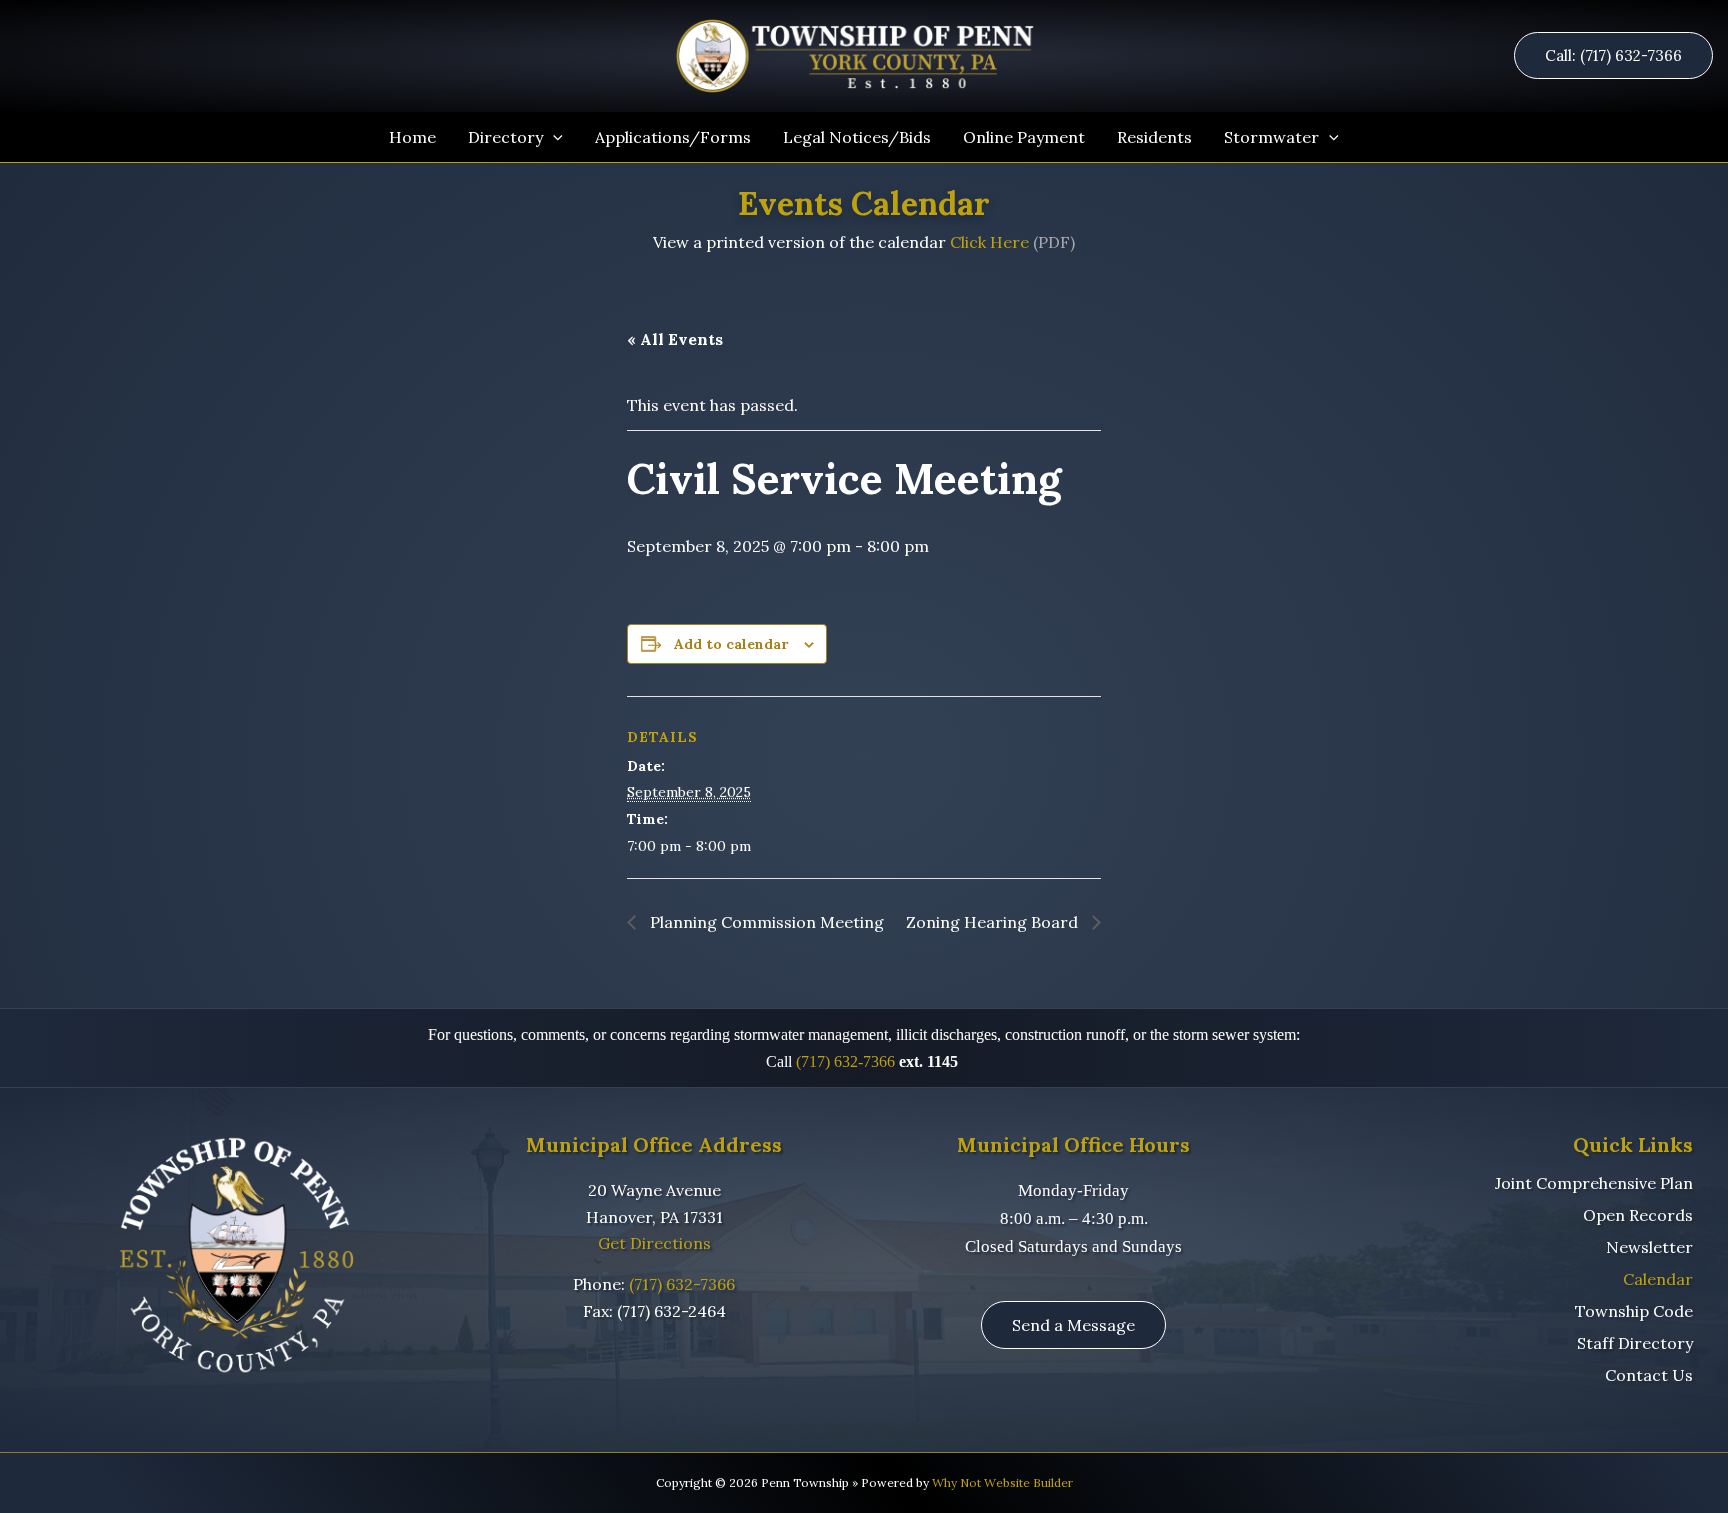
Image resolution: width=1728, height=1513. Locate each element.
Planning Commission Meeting (765, 922)
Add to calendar (731, 644)
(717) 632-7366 (845, 1061)
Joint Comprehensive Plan (1594, 1183)
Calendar (1658, 1279)
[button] (1621, 55)
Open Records (1638, 1215)
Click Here (989, 242)
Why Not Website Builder (1002, 1482)
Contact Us (1649, 1375)
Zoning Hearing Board (994, 922)
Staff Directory (1635, 1343)
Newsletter (1649, 1247)
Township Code (1634, 1311)
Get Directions (654, 1243)
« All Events (675, 339)
